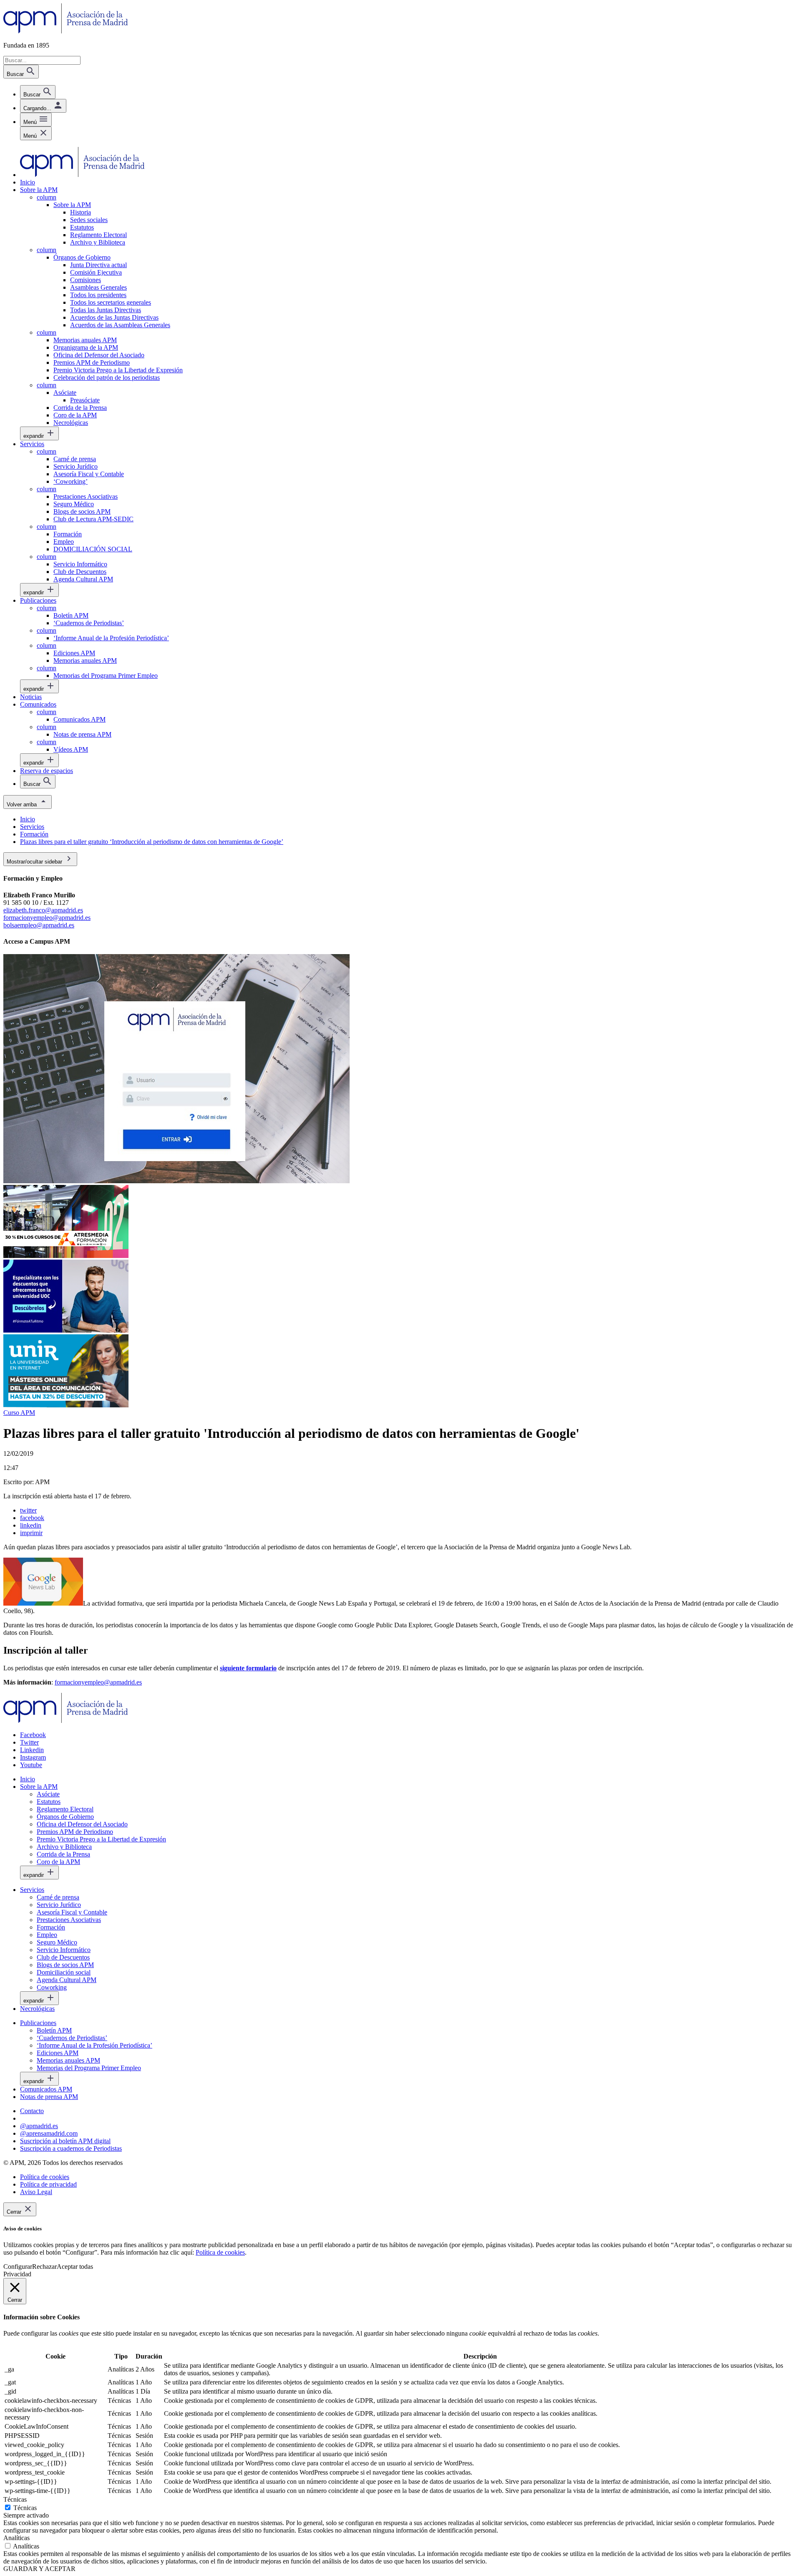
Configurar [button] (18, 2267)
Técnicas (25, 2508)
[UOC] (66, 1330)
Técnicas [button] (15, 2499)
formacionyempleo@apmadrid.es (47, 918)
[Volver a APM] (66, 31)
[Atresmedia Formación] (66, 1256)
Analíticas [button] (16, 2538)
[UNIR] (66, 1405)
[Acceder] (176, 1181)
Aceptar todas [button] (75, 2267)
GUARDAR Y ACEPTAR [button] (39, 2569)
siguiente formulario (248, 1668)
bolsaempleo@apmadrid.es (39, 925)
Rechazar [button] (44, 2267)
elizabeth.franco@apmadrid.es (43, 910)
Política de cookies (220, 2252)
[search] (38, 92)
